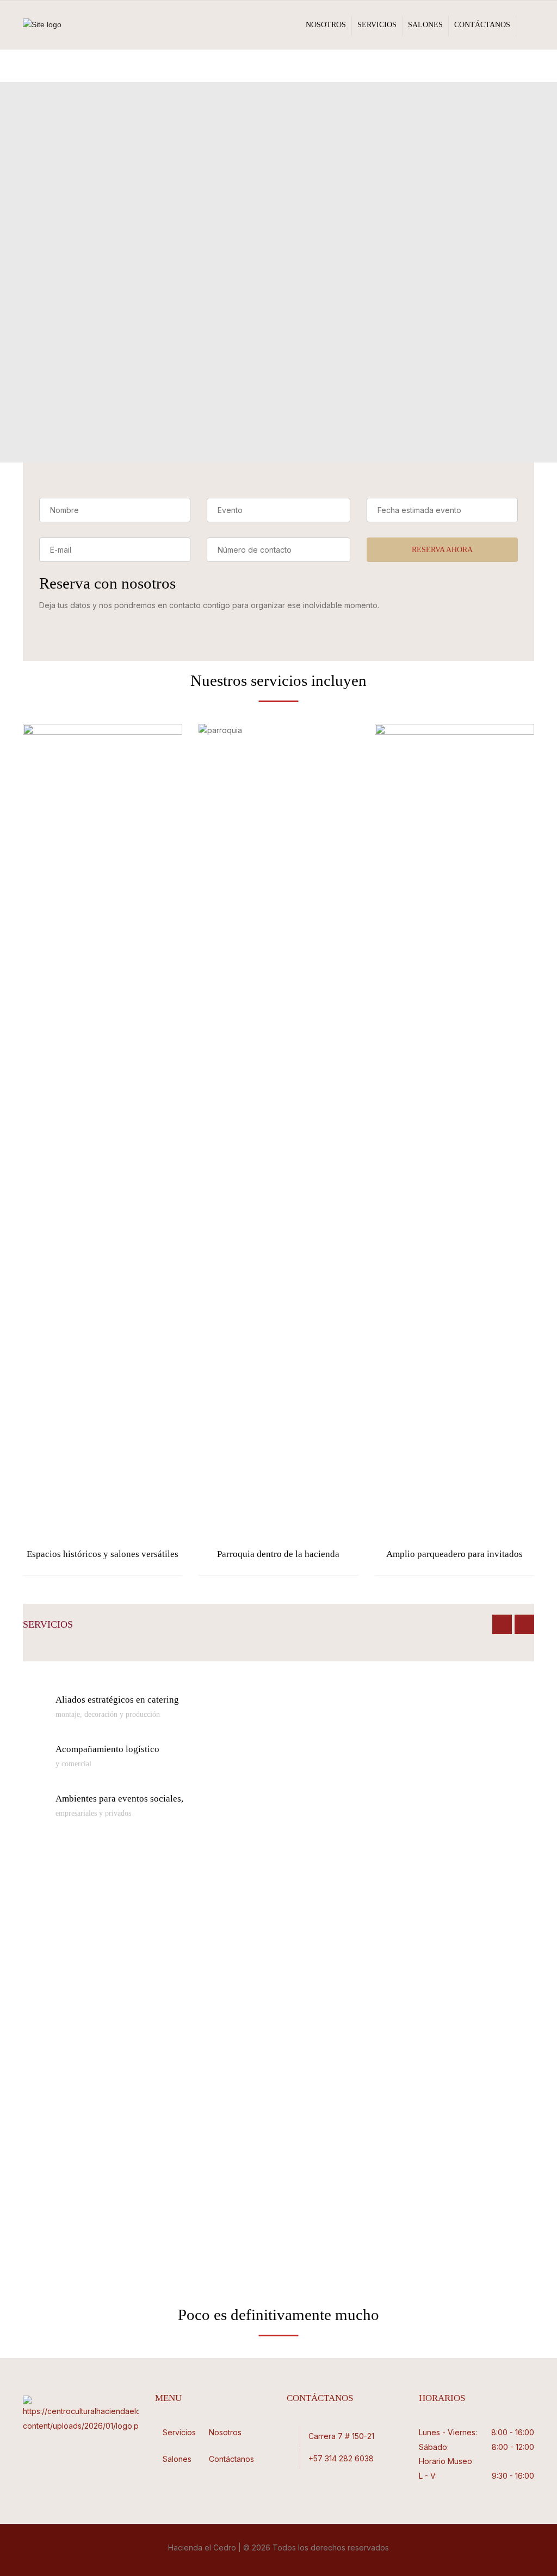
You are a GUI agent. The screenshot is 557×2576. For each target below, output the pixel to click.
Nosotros (326, 25)
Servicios (377, 25)
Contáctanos (482, 25)
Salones (425, 25)
